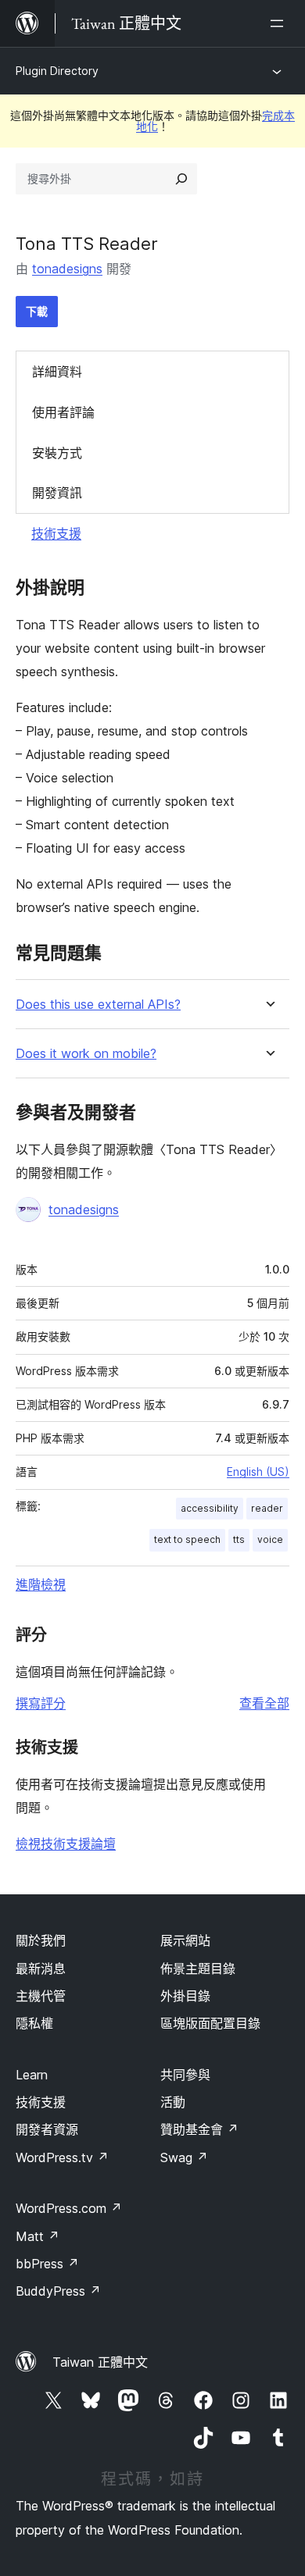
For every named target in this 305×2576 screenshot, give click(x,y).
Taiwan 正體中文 (100, 2362)
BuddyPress (58, 2291)
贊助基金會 (199, 2129)
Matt (38, 2236)
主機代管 (41, 1996)
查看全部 (264, 1703)
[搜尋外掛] (181, 179)
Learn (32, 2075)
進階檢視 (41, 1584)
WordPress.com (69, 2208)
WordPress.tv (62, 2157)
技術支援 (56, 533)
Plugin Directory (57, 71)
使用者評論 (63, 412)
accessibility (210, 1508)
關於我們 (41, 1940)
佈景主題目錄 (198, 1969)
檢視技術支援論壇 (66, 1844)
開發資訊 (57, 493)
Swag (184, 2157)
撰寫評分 (41, 1703)
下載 (37, 311)
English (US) (258, 1471)
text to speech (187, 1539)
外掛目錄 (185, 1996)
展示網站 (185, 1940)
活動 (173, 2102)
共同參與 (185, 2075)
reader (267, 1508)
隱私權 (34, 2023)
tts (239, 1539)
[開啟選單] (280, 23)
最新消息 (41, 1969)
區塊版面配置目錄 (210, 2023)
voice (270, 1539)
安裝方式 (57, 453)
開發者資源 (47, 2129)
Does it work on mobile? (86, 1054)
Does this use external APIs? (98, 1005)
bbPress (47, 2264)
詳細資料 (57, 372)
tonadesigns (67, 269)
